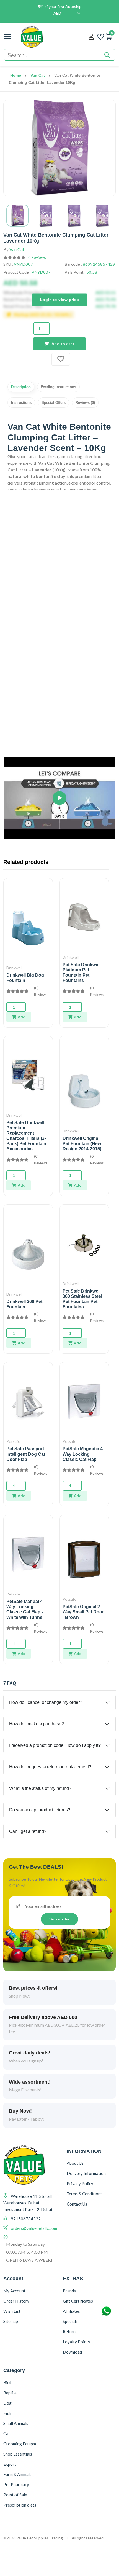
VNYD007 (23, 264)
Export (10, 2464)
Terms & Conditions (85, 2194)
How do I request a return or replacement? (50, 1767)
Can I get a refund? (28, 1831)
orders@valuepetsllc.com (34, 2228)
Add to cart (63, 344)
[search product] (107, 55)
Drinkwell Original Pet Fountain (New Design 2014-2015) (82, 1144)
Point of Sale (15, 2495)
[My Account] (91, 37)
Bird (7, 2382)
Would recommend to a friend (35, 729)
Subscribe (59, 1919)
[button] (59, 798)
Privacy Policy (80, 2183)
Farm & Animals (17, 2474)
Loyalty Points (76, 2342)
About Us (75, 2163)
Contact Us (77, 2204)
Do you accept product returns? (40, 1810)
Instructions (21, 403)
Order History (16, 2301)
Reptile (10, 2393)
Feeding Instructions (58, 387)
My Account (14, 2291)
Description (21, 387)
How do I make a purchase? (37, 1724)
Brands (69, 2291)
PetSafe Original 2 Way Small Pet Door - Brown (83, 1612)
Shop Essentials (18, 2454)
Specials (70, 2321)
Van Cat (38, 75)
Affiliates (71, 2311)
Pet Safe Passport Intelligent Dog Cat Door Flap (26, 1454)
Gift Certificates (78, 2301)
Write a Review (59, 746)
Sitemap (11, 2321)
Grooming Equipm (20, 2444)
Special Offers (54, 403)
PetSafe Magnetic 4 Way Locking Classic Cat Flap (83, 1454)
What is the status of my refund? (40, 1788)
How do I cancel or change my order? (46, 1702)
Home (16, 75)
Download (72, 2352)
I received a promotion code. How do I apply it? (55, 1745)
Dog (7, 2403)
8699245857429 (99, 264)
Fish (7, 2413)
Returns (70, 2331)
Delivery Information (86, 2173)
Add (22, 1017)
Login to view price (60, 299)
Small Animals (16, 2423)
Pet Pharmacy (16, 2484)
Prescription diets (20, 2505)
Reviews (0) (85, 403)
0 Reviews (37, 257)
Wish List (12, 2311)
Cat (7, 2433)
